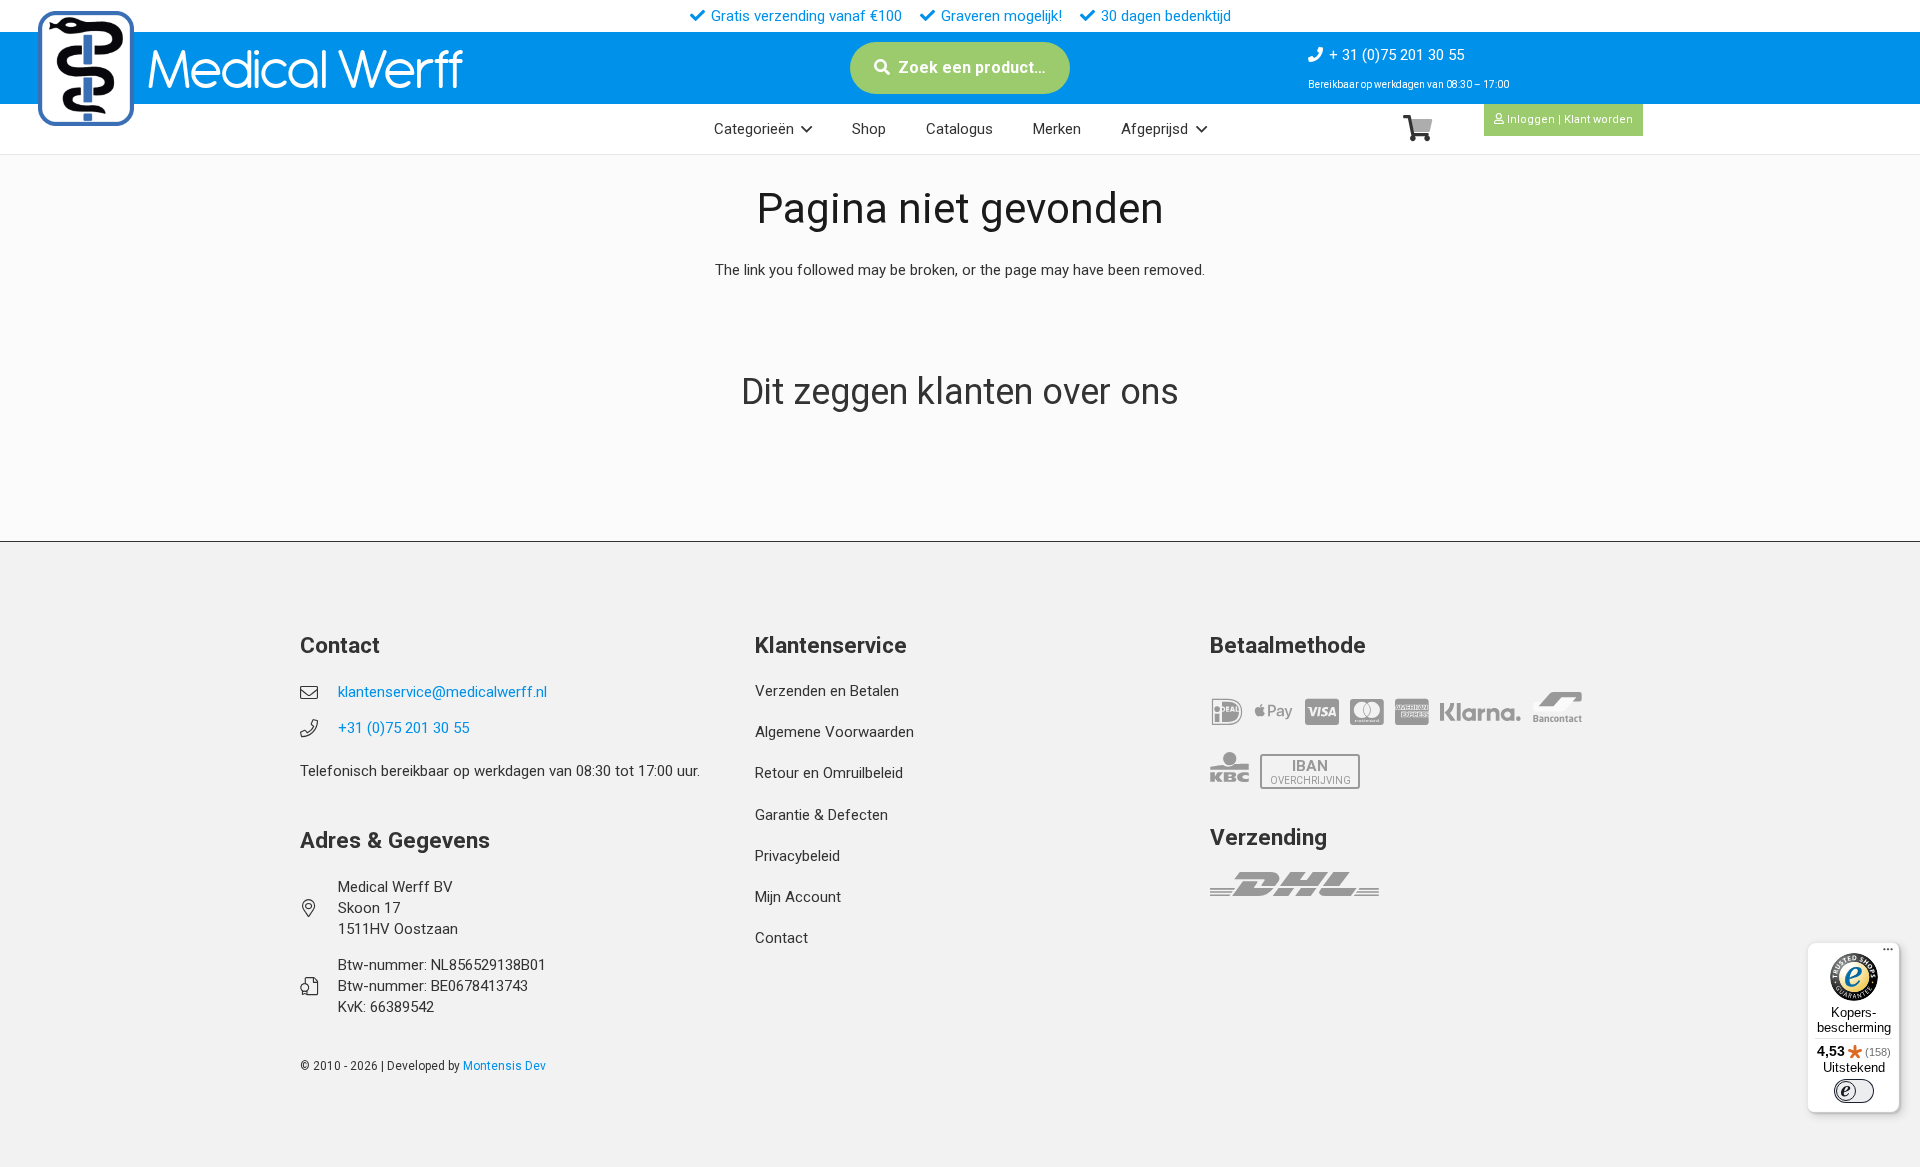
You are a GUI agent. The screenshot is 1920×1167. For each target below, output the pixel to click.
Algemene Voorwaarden (834, 732)
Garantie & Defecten (821, 815)
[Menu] (1888, 954)
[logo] (86, 68)
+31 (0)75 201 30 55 (403, 728)
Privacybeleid (797, 856)
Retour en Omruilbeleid (829, 773)
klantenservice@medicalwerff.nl (442, 692)
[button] (806, 129)
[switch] (1854, 1091)
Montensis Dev (504, 1066)
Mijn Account (798, 897)
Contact (781, 938)
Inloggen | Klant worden (1568, 119)
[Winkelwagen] (1417, 128)
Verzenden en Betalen (827, 691)
